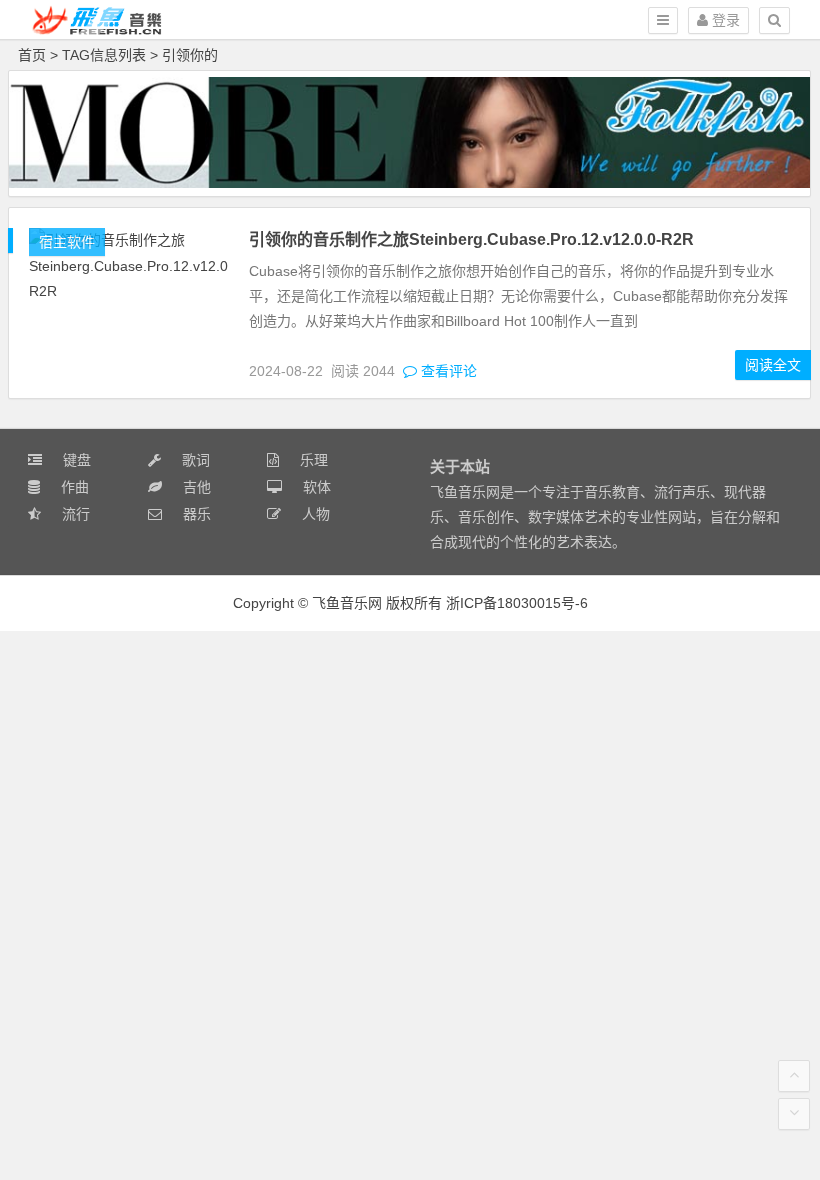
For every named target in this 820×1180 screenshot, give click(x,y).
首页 (32, 55)
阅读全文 (773, 365)
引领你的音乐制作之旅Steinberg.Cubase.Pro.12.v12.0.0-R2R (471, 239)
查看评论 (447, 371)
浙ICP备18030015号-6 (517, 603)
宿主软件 (67, 242)
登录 (724, 20)
